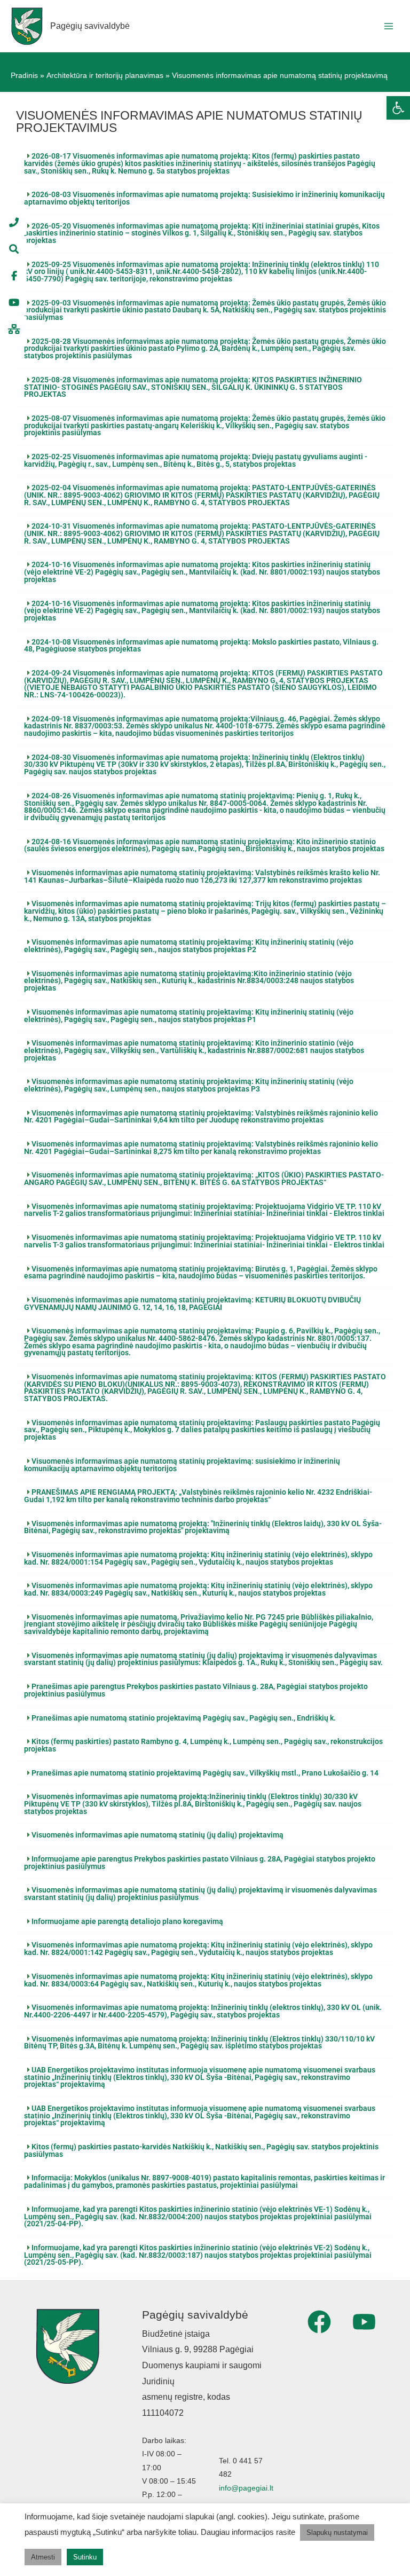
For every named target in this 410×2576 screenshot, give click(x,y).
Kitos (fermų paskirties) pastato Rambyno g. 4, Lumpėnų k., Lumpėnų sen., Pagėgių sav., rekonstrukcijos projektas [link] (203, 1745)
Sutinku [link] (85, 2557)
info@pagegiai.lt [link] (246, 2488)
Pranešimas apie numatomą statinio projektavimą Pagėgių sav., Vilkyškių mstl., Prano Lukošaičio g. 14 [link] (205, 1773)
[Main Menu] (389, 26)
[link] (398, 108)
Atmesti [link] (43, 2557)
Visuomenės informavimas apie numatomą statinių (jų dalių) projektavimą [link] (157, 1835)
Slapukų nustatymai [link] (337, 2532)
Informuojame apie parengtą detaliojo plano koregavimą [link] (127, 1921)
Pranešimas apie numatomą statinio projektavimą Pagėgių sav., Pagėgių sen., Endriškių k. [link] (184, 1718)
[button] (205, 164)
